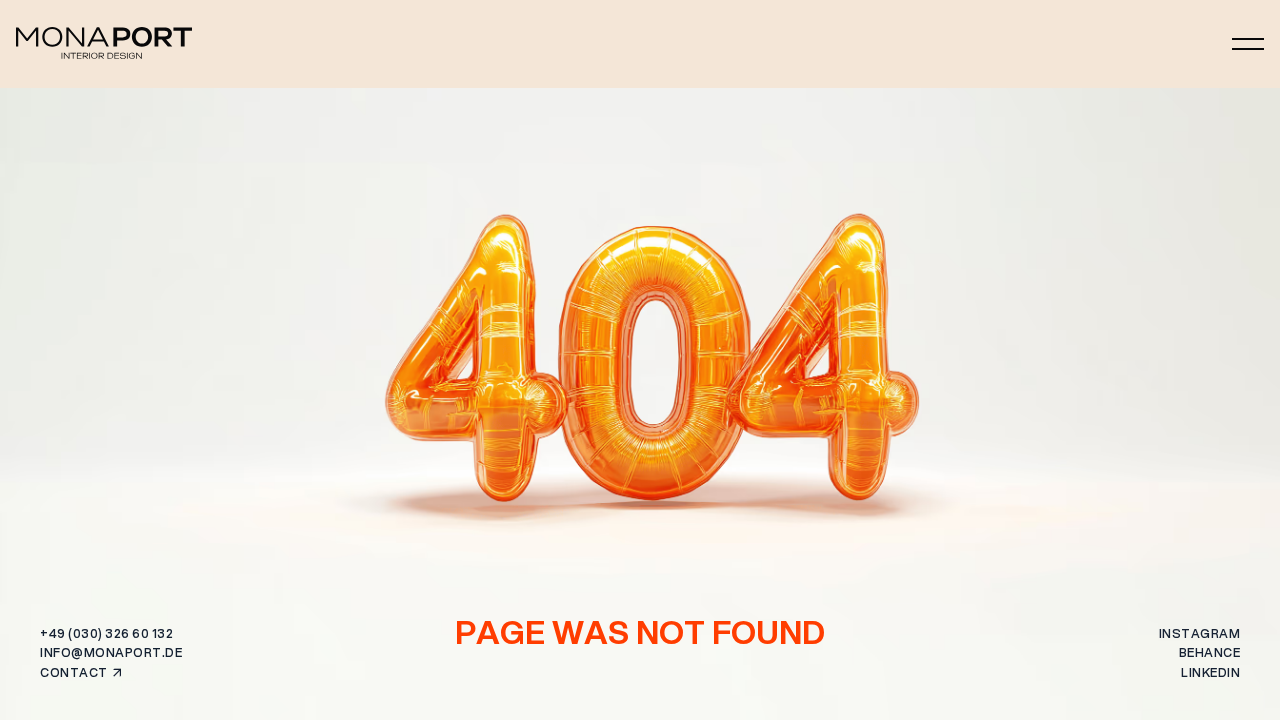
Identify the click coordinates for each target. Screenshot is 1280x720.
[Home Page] (104, 44)
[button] (1248, 44)
